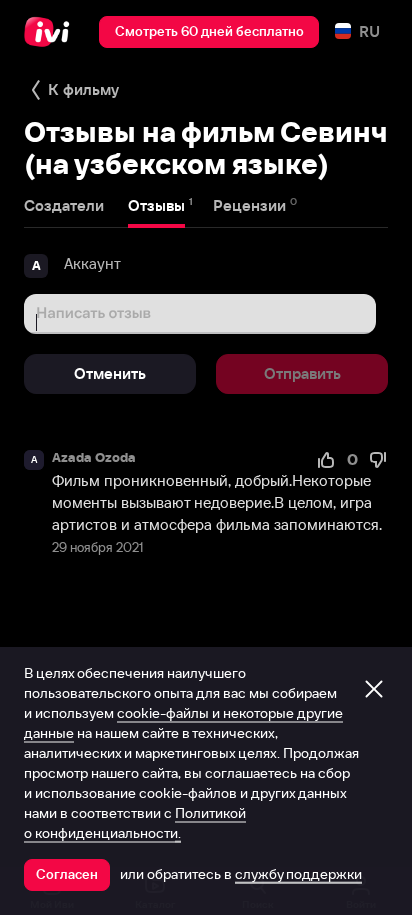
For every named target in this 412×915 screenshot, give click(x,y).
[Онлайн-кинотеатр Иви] (51, 32)
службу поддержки (298, 874)
